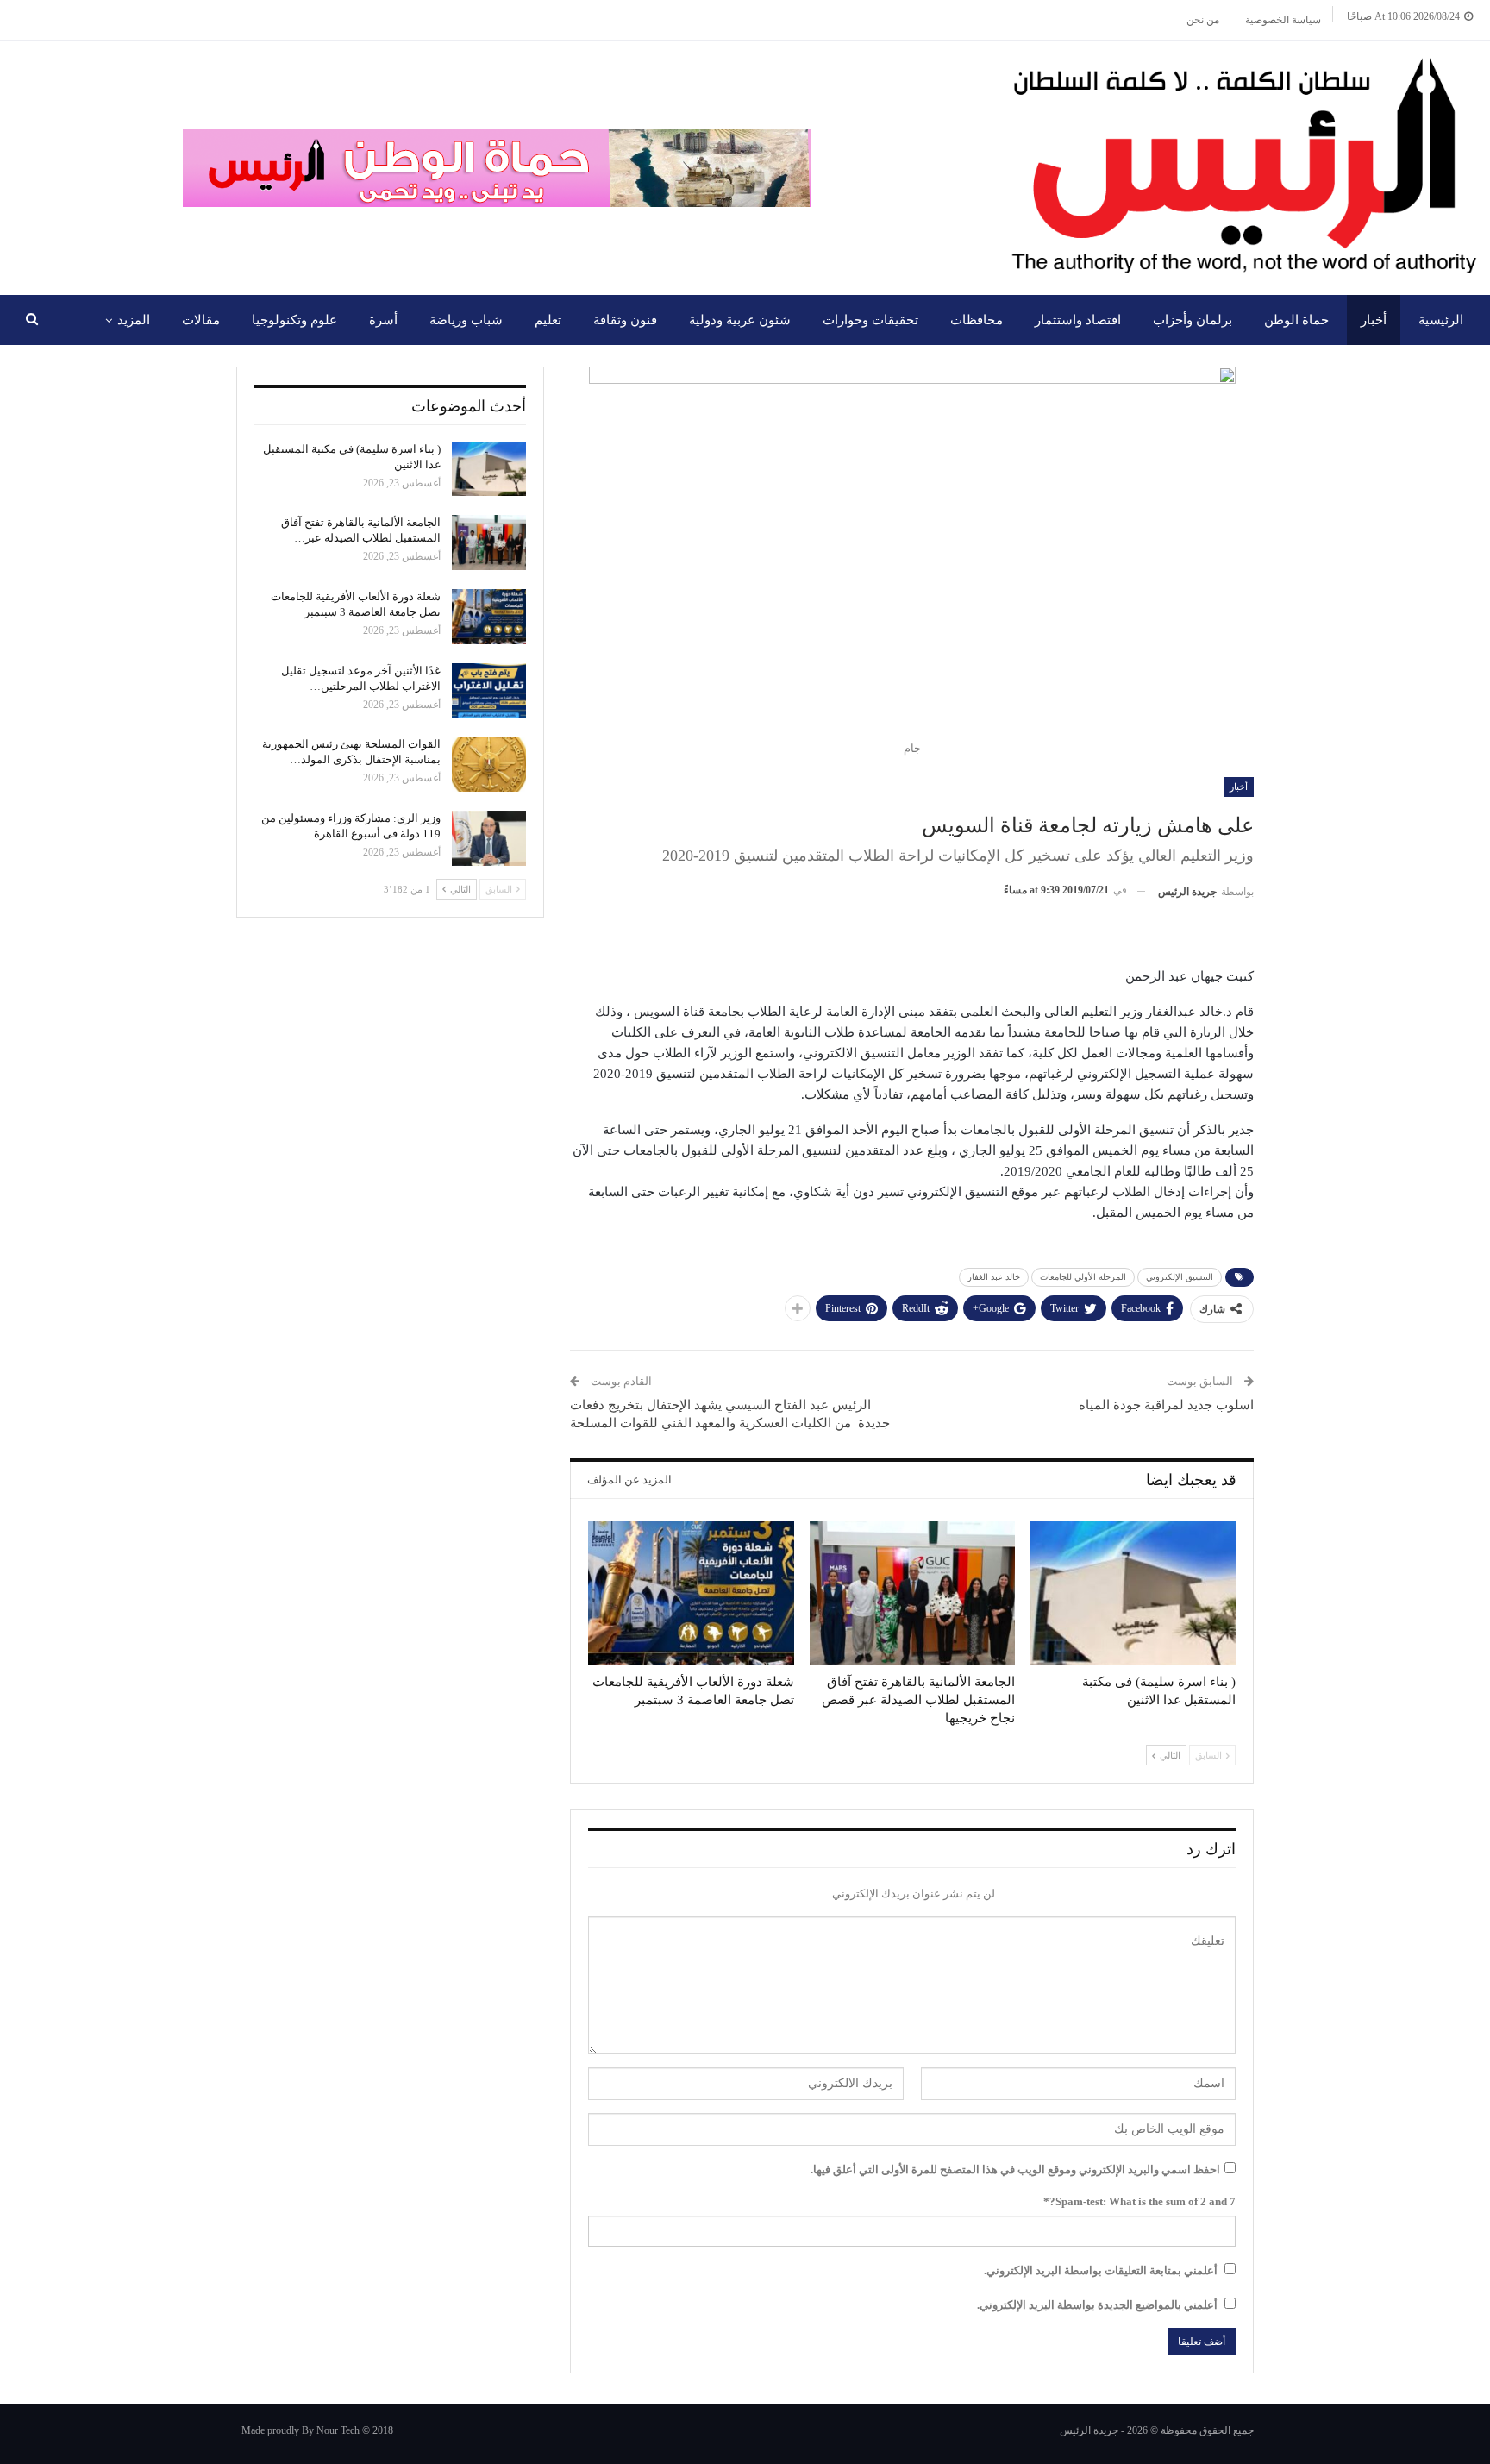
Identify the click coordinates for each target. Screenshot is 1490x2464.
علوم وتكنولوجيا (294, 320)
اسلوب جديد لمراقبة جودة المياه (1166, 1405)
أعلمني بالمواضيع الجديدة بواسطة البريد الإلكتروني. (1097, 2305)
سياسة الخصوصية (1283, 20)
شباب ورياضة (466, 320)
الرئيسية (1441, 320)
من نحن (1203, 20)
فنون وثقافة (625, 320)
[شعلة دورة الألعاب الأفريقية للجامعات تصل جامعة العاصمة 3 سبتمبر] (691, 1593)
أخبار (1374, 320)
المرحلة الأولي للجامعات (1083, 1277)
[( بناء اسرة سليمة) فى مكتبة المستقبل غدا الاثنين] (1133, 1593)
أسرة (383, 320)
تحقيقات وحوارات (870, 320)
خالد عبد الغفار (994, 1277)
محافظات (977, 320)
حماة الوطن (1296, 320)
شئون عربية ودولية (740, 320)
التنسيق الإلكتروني (1180, 1277)
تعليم (548, 320)
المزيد (134, 320)
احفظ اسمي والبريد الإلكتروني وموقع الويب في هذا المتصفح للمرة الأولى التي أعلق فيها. (1015, 2169)
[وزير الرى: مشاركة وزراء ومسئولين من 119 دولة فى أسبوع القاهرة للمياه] (489, 838)
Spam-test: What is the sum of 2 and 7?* (1139, 2201)
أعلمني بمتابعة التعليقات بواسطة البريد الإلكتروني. (1101, 2270)
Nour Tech (338, 2430)
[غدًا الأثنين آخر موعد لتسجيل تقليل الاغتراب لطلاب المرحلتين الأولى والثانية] (489, 691)
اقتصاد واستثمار (1078, 320)
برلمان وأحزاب (1193, 320)
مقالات (201, 320)
